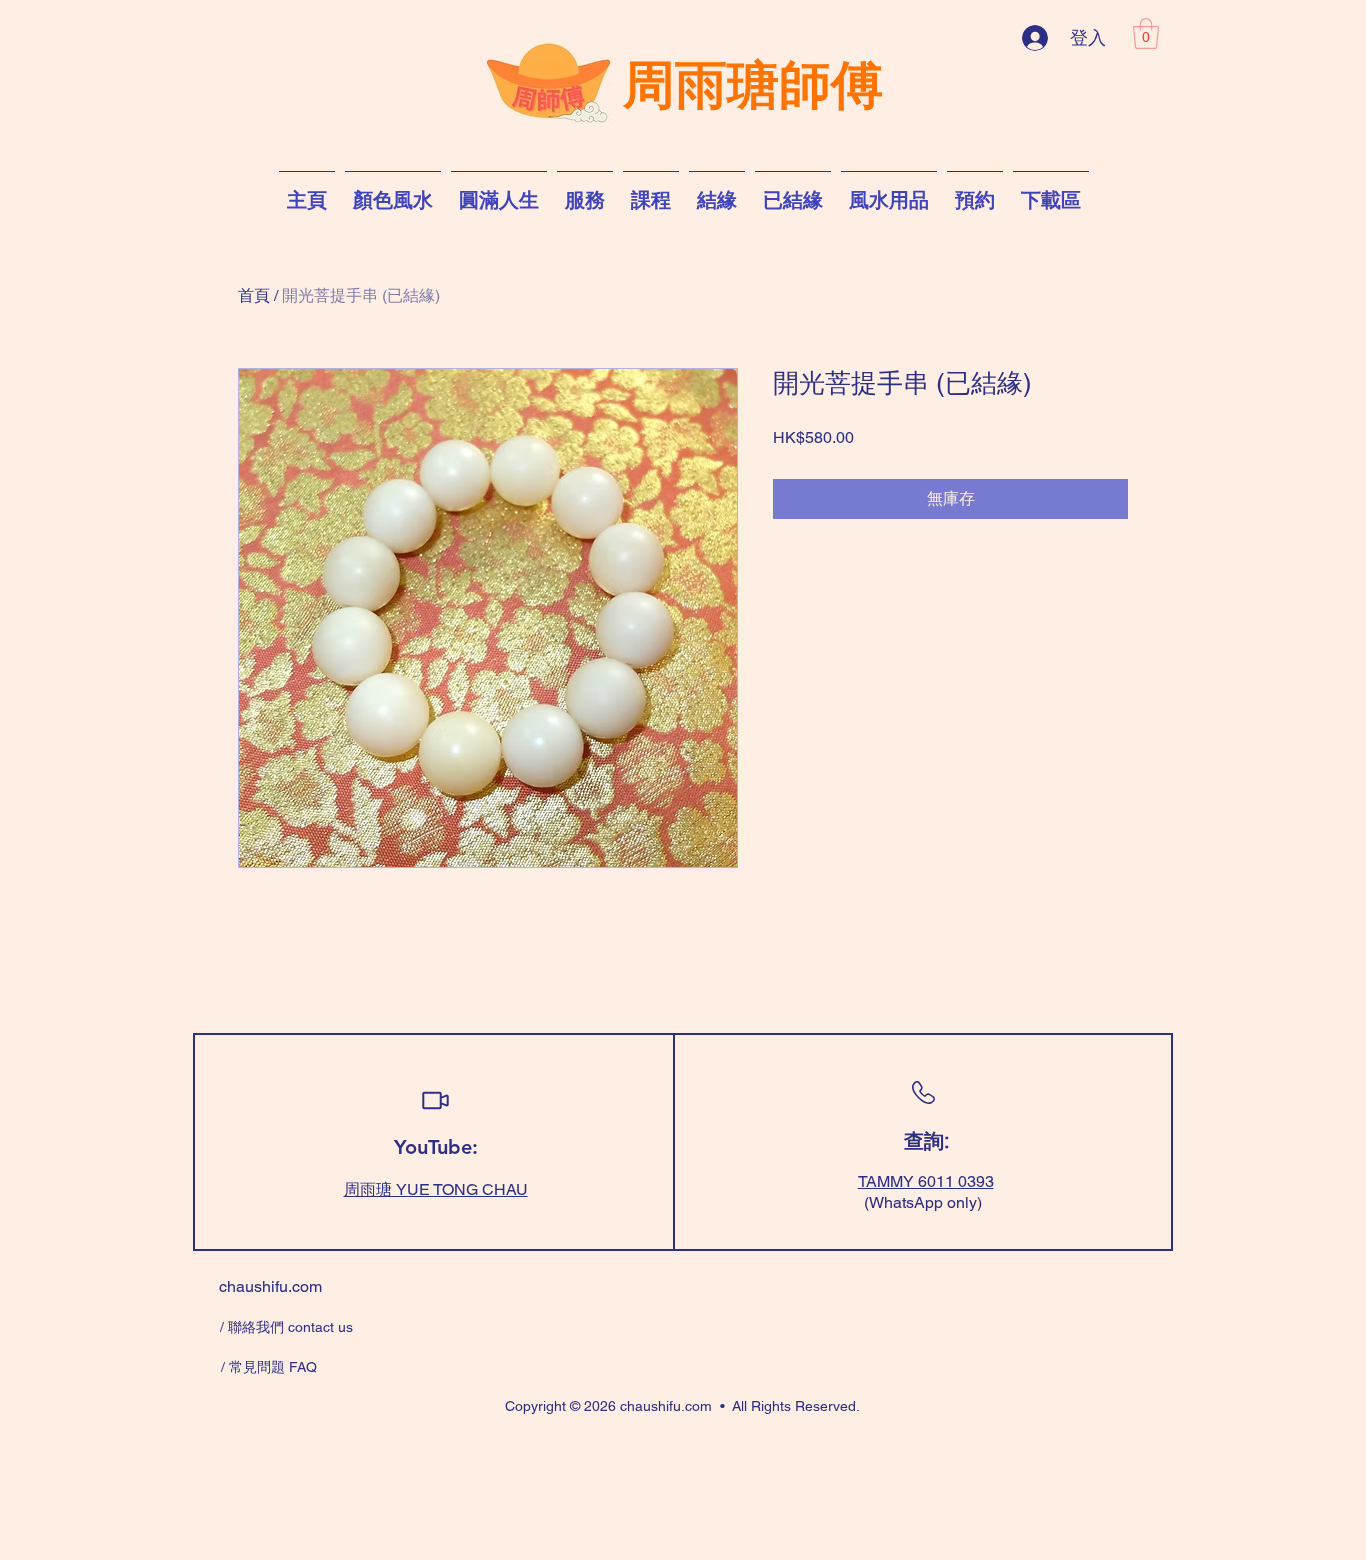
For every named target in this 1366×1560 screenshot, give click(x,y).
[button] (1146, 33)
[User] (435, 1100)
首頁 (254, 295)
